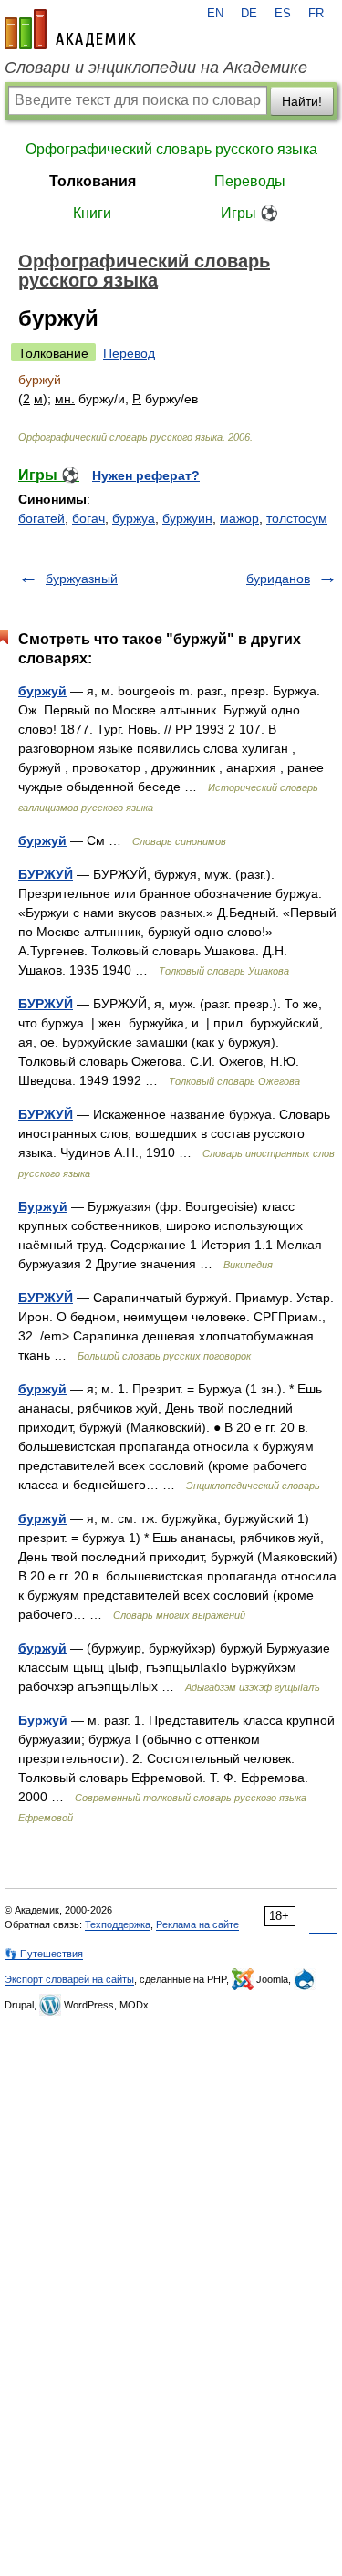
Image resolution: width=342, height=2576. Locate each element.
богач (88, 518)
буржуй (42, 691)
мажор (239, 518)
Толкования (93, 181)
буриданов (278, 579)
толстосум (297, 518)
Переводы (250, 181)
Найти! (302, 101)
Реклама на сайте (197, 1924)
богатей (41, 518)
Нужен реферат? (146, 475)
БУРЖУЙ (46, 874)
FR (316, 14)
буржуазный (82, 579)
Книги (92, 213)
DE (249, 14)
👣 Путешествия (44, 1954)
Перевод (129, 353)
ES (283, 14)
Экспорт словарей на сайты (69, 1979)
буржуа (134, 518)
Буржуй (43, 1206)
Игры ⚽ (249, 213)
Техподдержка (118, 1924)
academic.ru (70, 29)
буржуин (187, 518)
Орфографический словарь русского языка (171, 149)
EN (215, 14)
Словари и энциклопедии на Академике (156, 68)
